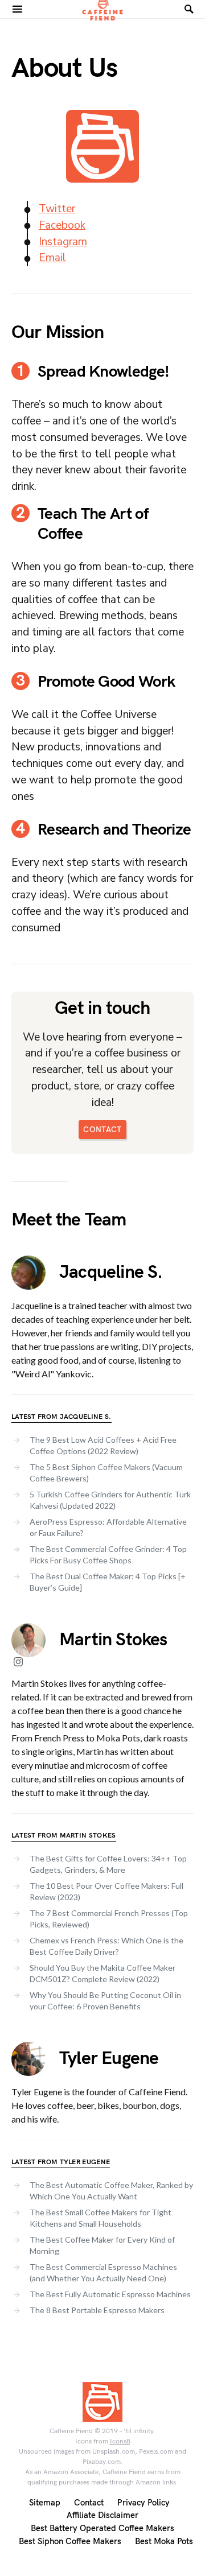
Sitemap (45, 2503)
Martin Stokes (113, 1640)
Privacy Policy (143, 2503)
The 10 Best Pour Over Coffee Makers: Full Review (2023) (106, 1891)
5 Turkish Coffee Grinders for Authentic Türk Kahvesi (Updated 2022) (110, 1500)
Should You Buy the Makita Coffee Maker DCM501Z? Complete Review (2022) (102, 1973)
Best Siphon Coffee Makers (70, 2542)
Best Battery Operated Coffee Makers (102, 2528)
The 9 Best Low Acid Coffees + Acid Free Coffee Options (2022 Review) (103, 1445)
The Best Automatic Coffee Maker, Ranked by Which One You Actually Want (111, 2191)
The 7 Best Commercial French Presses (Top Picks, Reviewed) (109, 1919)
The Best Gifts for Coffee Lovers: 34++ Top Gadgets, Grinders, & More (108, 1864)
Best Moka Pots (164, 2542)
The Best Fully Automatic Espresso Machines (110, 2294)
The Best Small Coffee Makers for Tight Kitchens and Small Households (101, 2218)
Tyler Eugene (109, 2059)
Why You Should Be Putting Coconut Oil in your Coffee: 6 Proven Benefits (105, 2001)
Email (52, 258)
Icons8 (120, 2441)
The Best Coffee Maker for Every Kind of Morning (102, 2245)
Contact (89, 2503)
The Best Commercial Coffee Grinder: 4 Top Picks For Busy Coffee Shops (108, 1555)
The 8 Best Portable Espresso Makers (97, 2310)
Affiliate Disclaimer (102, 2515)
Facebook (62, 225)
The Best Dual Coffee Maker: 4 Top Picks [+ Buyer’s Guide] (108, 1582)
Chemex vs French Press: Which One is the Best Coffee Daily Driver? (106, 1946)
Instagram (63, 242)
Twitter (57, 209)
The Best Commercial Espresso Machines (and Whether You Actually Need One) (103, 2272)
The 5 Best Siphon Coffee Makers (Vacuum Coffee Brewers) (106, 1473)
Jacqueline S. (111, 1272)
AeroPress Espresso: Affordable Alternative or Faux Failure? (108, 1527)
